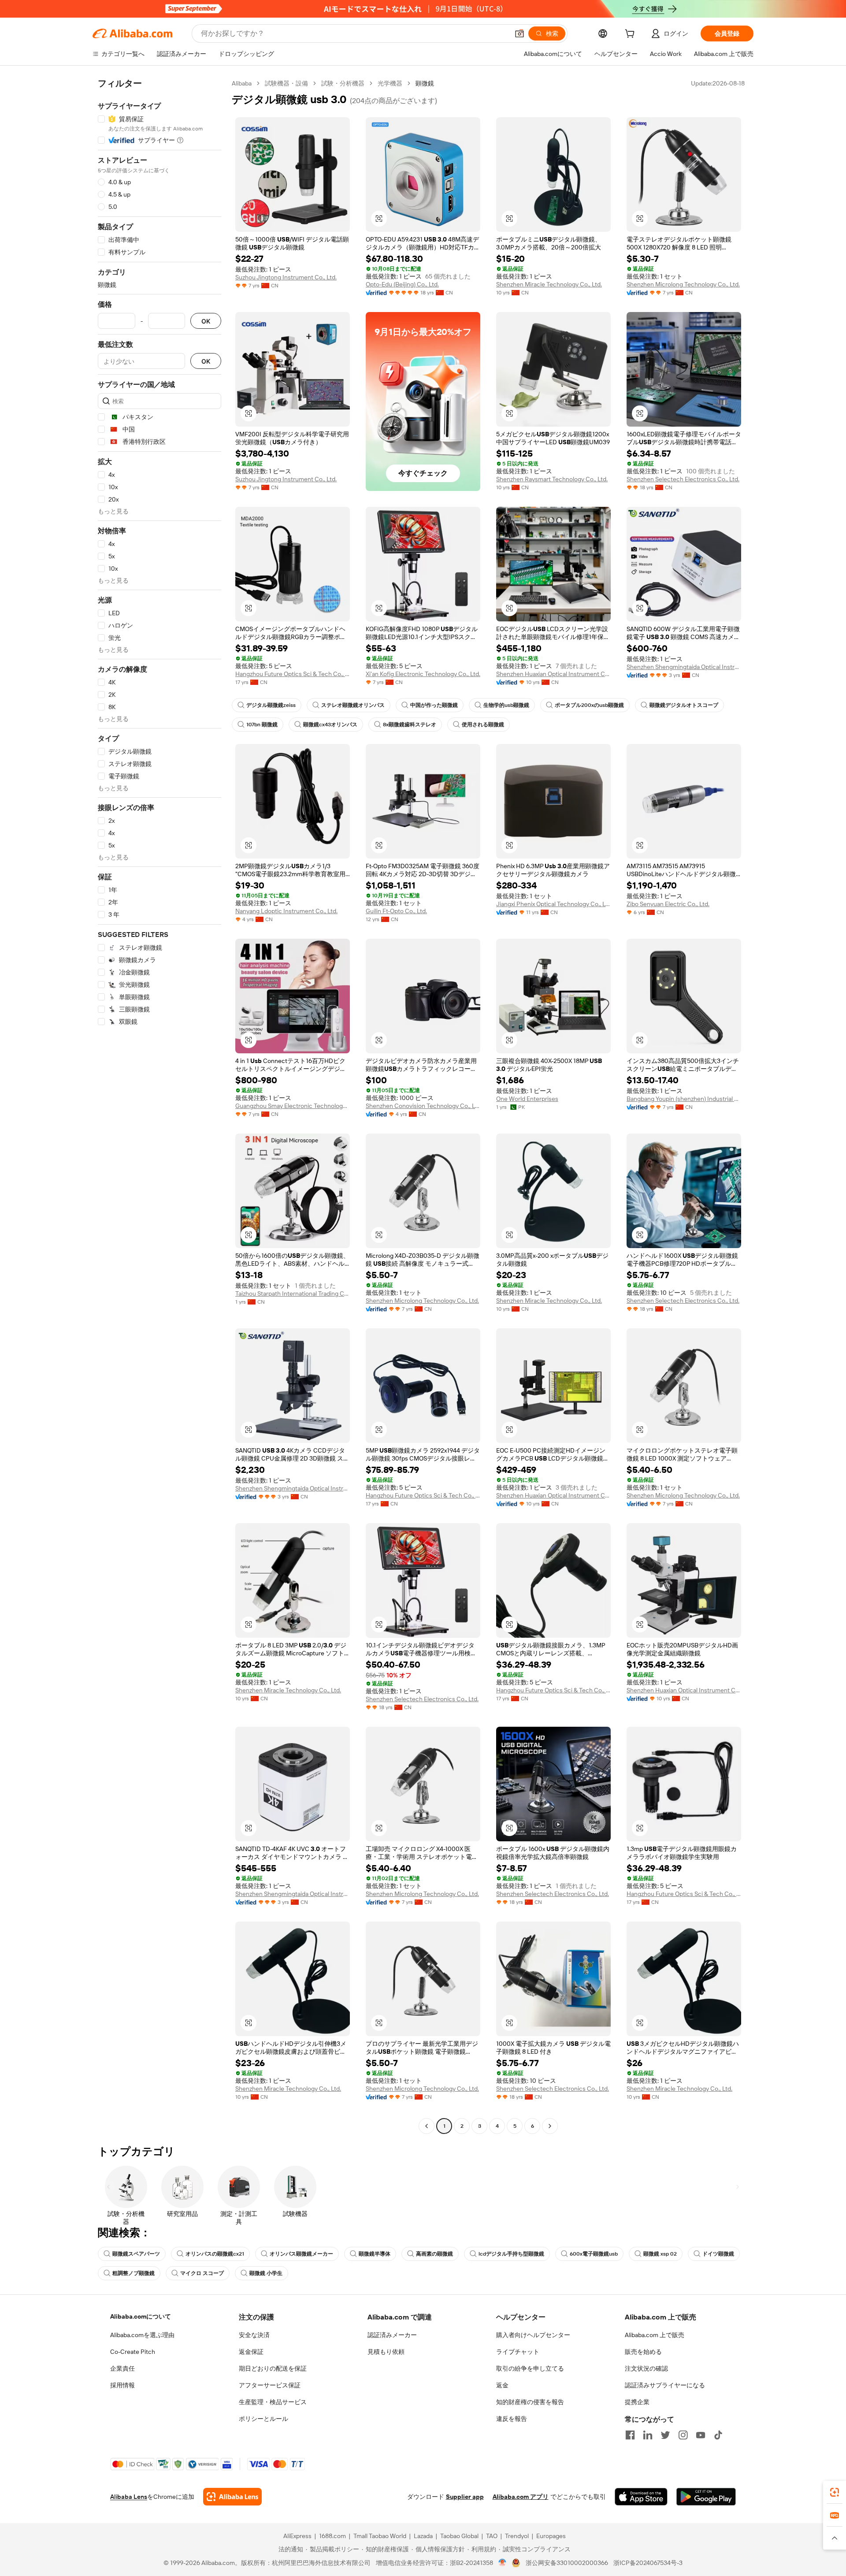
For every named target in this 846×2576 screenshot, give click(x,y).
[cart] (631, 35)
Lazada (423, 2536)
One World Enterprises (527, 1099)
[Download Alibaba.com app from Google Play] (706, 2497)
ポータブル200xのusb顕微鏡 (589, 705)
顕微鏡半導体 (375, 2254)
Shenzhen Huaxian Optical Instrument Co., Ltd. (553, 674)
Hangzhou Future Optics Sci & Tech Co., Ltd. (293, 674)
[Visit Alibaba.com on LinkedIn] (648, 2435)
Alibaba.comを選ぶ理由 (142, 2335)
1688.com (332, 2536)
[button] (519, 33)
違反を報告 (512, 2419)
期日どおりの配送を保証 (273, 2368)
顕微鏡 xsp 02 (660, 2254)
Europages (551, 2536)
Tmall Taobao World (380, 2536)
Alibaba (242, 83)
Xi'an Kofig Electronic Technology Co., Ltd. (423, 674)
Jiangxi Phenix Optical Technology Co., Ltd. (553, 904)
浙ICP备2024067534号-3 (648, 2563)
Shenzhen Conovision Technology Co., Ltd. (423, 1106)
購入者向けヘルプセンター (533, 2335)
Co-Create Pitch (133, 2352)
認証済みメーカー (392, 2335)
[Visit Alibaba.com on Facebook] (630, 2435)
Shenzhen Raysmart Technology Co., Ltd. (552, 479)
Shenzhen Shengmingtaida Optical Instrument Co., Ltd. (684, 667)
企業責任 (122, 2368)
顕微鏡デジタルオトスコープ (684, 705)
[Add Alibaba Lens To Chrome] (232, 2497)
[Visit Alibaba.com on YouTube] (701, 2435)
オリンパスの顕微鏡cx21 (215, 2254)
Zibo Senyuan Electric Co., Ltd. (668, 904)
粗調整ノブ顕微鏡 (134, 2273)
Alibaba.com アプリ (521, 2497)
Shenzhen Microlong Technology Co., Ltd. (683, 284)
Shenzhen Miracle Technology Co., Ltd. (549, 284)
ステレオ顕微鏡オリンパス (353, 705)
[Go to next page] (550, 2126)
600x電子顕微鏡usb (594, 2254)
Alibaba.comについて (141, 2316)
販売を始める (643, 2352)
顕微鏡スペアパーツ (136, 2254)
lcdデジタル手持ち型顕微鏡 (511, 2254)
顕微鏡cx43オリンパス (330, 725)
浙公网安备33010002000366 (567, 2563)
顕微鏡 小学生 (266, 2273)
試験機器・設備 (286, 83)
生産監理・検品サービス (273, 2402)
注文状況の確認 (646, 2368)
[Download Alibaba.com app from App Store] (641, 2497)
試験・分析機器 (343, 83)
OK (206, 321)
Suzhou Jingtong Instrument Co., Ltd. (286, 277)
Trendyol (517, 2536)
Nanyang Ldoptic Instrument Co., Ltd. (286, 911)
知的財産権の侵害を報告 (530, 2402)
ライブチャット (518, 2352)
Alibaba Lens (129, 2497)
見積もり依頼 (386, 2352)
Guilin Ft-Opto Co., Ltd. (396, 911)
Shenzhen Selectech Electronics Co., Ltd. (683, 479)
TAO (492, 2536)
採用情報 (122, 2385)
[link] (835, 2492)
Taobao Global (459, 2536)
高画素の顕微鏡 (434, 2254)
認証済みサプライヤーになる (665, 2385)
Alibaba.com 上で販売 (655, 2335)
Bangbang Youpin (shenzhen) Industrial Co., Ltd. (684, 1099)
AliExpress (297, 2536)
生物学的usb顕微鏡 (506, 705)
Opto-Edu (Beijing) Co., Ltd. (402, 284)
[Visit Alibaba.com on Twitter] (665, 2435)
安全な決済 (254, 2335)
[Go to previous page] (427, 2126)
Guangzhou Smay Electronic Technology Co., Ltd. (293, 1106)
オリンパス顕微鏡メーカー (301, 2254)
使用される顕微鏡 (483, 725)
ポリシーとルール (263, 2419)
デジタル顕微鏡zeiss (271, 705)
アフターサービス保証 (270, 2385)
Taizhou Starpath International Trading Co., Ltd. (293, 1294)
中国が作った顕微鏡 (434, 705)
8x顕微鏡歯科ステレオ (410, 725)
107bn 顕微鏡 (262, 725)
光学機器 (390, 83)
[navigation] (160, 1106)
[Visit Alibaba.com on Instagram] (683, 2435)
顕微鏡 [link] (425, 83)
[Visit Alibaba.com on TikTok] (718, 2435)
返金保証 (251, 2352)
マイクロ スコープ (202, 2273)
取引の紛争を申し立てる (530, 2368)
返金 (502, 2385)
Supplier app (465, 2497)
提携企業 (637, 2402)
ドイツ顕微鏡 (718, 2254)
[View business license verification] (503, 2563)
